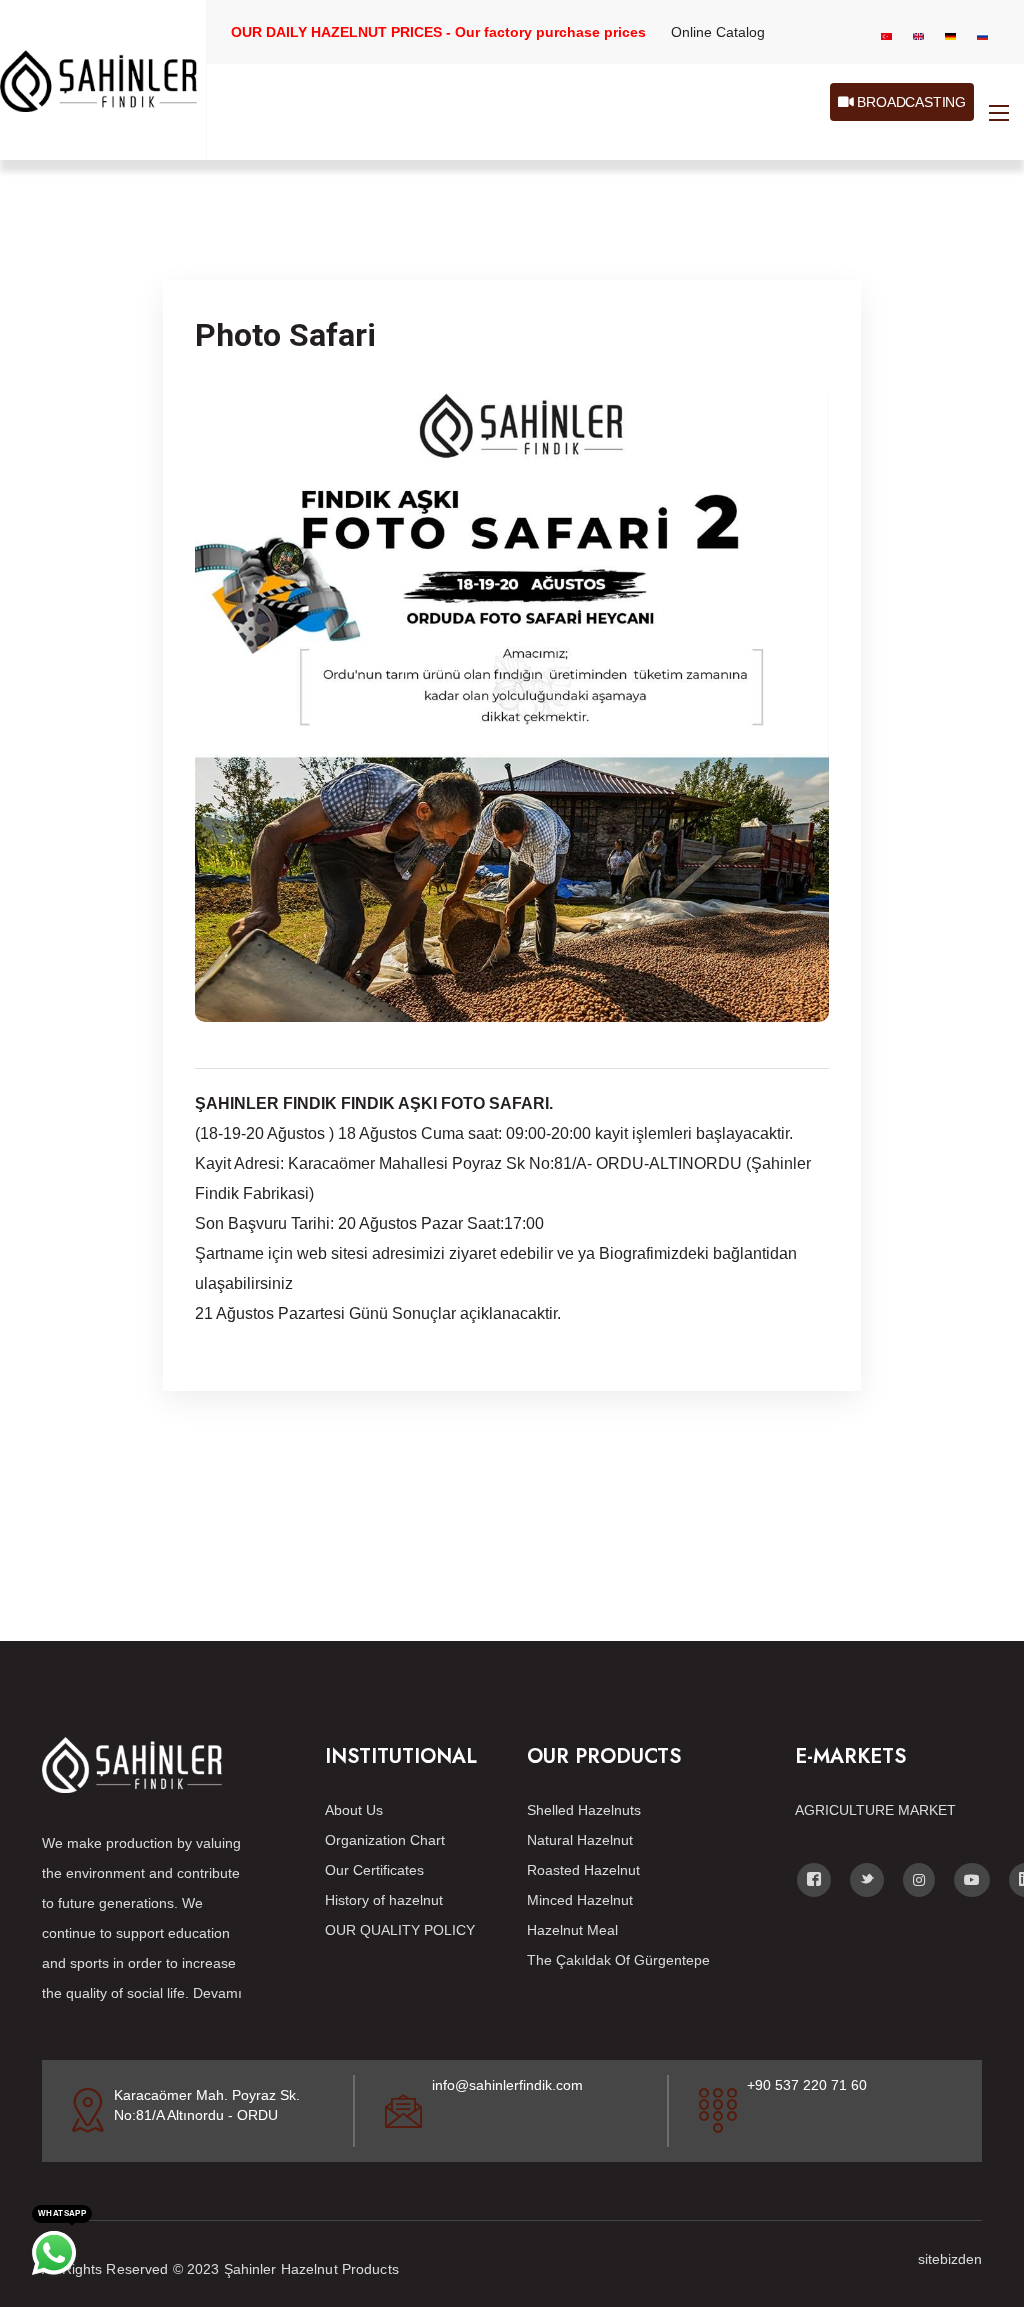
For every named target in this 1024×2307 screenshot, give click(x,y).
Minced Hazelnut (580, 1900)
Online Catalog (718, 32)
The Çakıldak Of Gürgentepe (618, 1960)
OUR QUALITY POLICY (400, 1930)
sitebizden (950, 2259)
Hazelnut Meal (572, 1930)
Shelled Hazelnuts (584, 1810)
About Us (354, 1810)
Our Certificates (374, 1870)
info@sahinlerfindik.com (507, 2085)
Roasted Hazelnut (583, 1870)
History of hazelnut (384, 1900)
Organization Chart (385, 1840)
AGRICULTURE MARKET (875, 1810)
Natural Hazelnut (580, 1840)
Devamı (217, 1993)
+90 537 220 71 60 (807, 2085)
